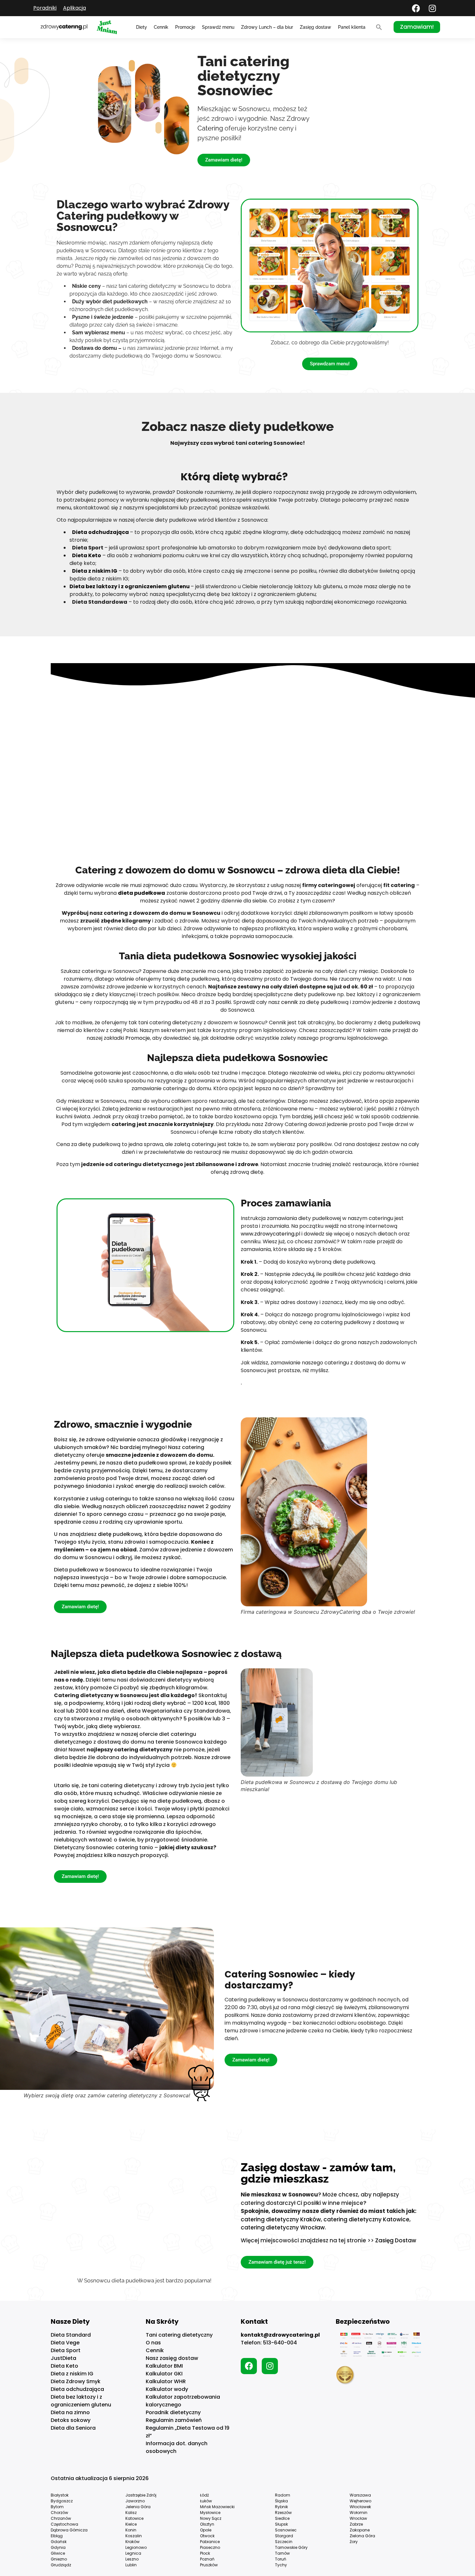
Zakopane (360, 2530)
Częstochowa (64, 2524)
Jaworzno (135, 2501)
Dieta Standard (71, 2335)
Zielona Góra (362, 2536)
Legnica (133, 2553)
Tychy (281, 2565)
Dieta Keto (64, 2366)
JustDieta (63, 2358)
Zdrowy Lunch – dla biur (267, 27)
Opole (206, 2530)
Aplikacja (74, 8)
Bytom (57, 2507)
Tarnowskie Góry (291, 2547)
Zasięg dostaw (316, 27)
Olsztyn (207, 2524)
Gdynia (58, 2547)
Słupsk (281, 2524)
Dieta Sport (66, 2350)
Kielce (131, 2524)
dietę (105, 1534)
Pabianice (210, 2542)
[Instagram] (432, 8)
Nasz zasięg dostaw (172, 2358)
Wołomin (359, 2513)
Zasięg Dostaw (396, 2240)
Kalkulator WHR (166, 2381)
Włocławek (360, 2507)
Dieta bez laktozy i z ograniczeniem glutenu (81, 2401)
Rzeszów (283, 2513)
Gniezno (59, 2559)
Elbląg (57, 2536)
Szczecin (284, 2542)
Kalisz (131, 2513)
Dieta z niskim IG (72, 2374)
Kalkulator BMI (164, 2366)
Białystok (60, 2495)
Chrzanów (61, 2518)
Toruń (281, 2559)
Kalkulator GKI (164, 2374)
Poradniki (45, 8)
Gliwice (58, 2553)
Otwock (207, 2536)
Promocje (185, 27)
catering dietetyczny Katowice (366, 2219)
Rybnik (281, 2507)
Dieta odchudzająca (77, 2389)
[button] (379, 27)
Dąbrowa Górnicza (69, 2530)
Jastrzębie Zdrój (141, 2495)
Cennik (161, 27)
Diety (142, 27)
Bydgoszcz (62, 2501)
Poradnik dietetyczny (173, 2412)
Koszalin (134, 2536)
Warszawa (360, 2495)
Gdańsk (59, 2542)
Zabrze (356, 2524)
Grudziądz (61, 2565)
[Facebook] (416, 8)
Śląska (281, 2501)
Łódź (204, 2495)
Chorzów (59, 2513)
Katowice (134, 2518)
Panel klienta (352, 27)
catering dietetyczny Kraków (281, 2219)
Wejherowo (360, 2501)
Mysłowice (210, 2513)
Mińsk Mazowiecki (217, 2507)
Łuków (206, 2501)
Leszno (132, 2559)
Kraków (132, 2542)
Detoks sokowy (71, 2420)
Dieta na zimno (70, 2412)
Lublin (131, 2565)
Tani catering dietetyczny (179, 2335)
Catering (210, 128)
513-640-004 (280, 2343)
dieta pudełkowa (142, 893)
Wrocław (358, 2518)
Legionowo (136, 2547)
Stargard (284, 2536)
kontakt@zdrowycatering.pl (280, 2335)
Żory (354, 2542)
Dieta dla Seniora (73, 2428)
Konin (131, 2530)
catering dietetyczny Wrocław (283, 2227)
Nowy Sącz (211, 2518)
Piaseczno (210, 2547)
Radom (283, 2495)
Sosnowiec (286, 2530)
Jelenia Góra (138, 2507)
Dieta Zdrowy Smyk (76, 2381)
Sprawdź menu (218, 27)
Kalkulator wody (167, 2389)
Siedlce (282, 2518)
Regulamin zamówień (174, 2420)
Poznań (207, 2559)
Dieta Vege (65, 2343)
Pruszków (209, 2565)
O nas (153, 2343)
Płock (205, 2553)
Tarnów (282, 2553)
